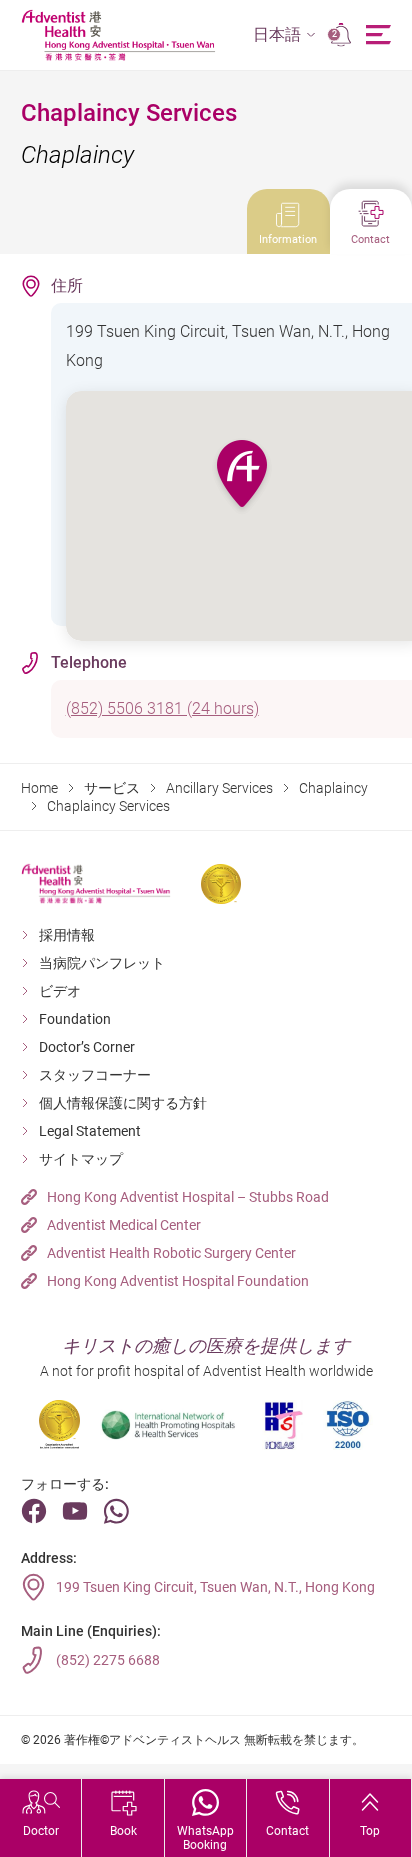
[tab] (288, 221)
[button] (284, 35)
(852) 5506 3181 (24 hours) (162, 708)
